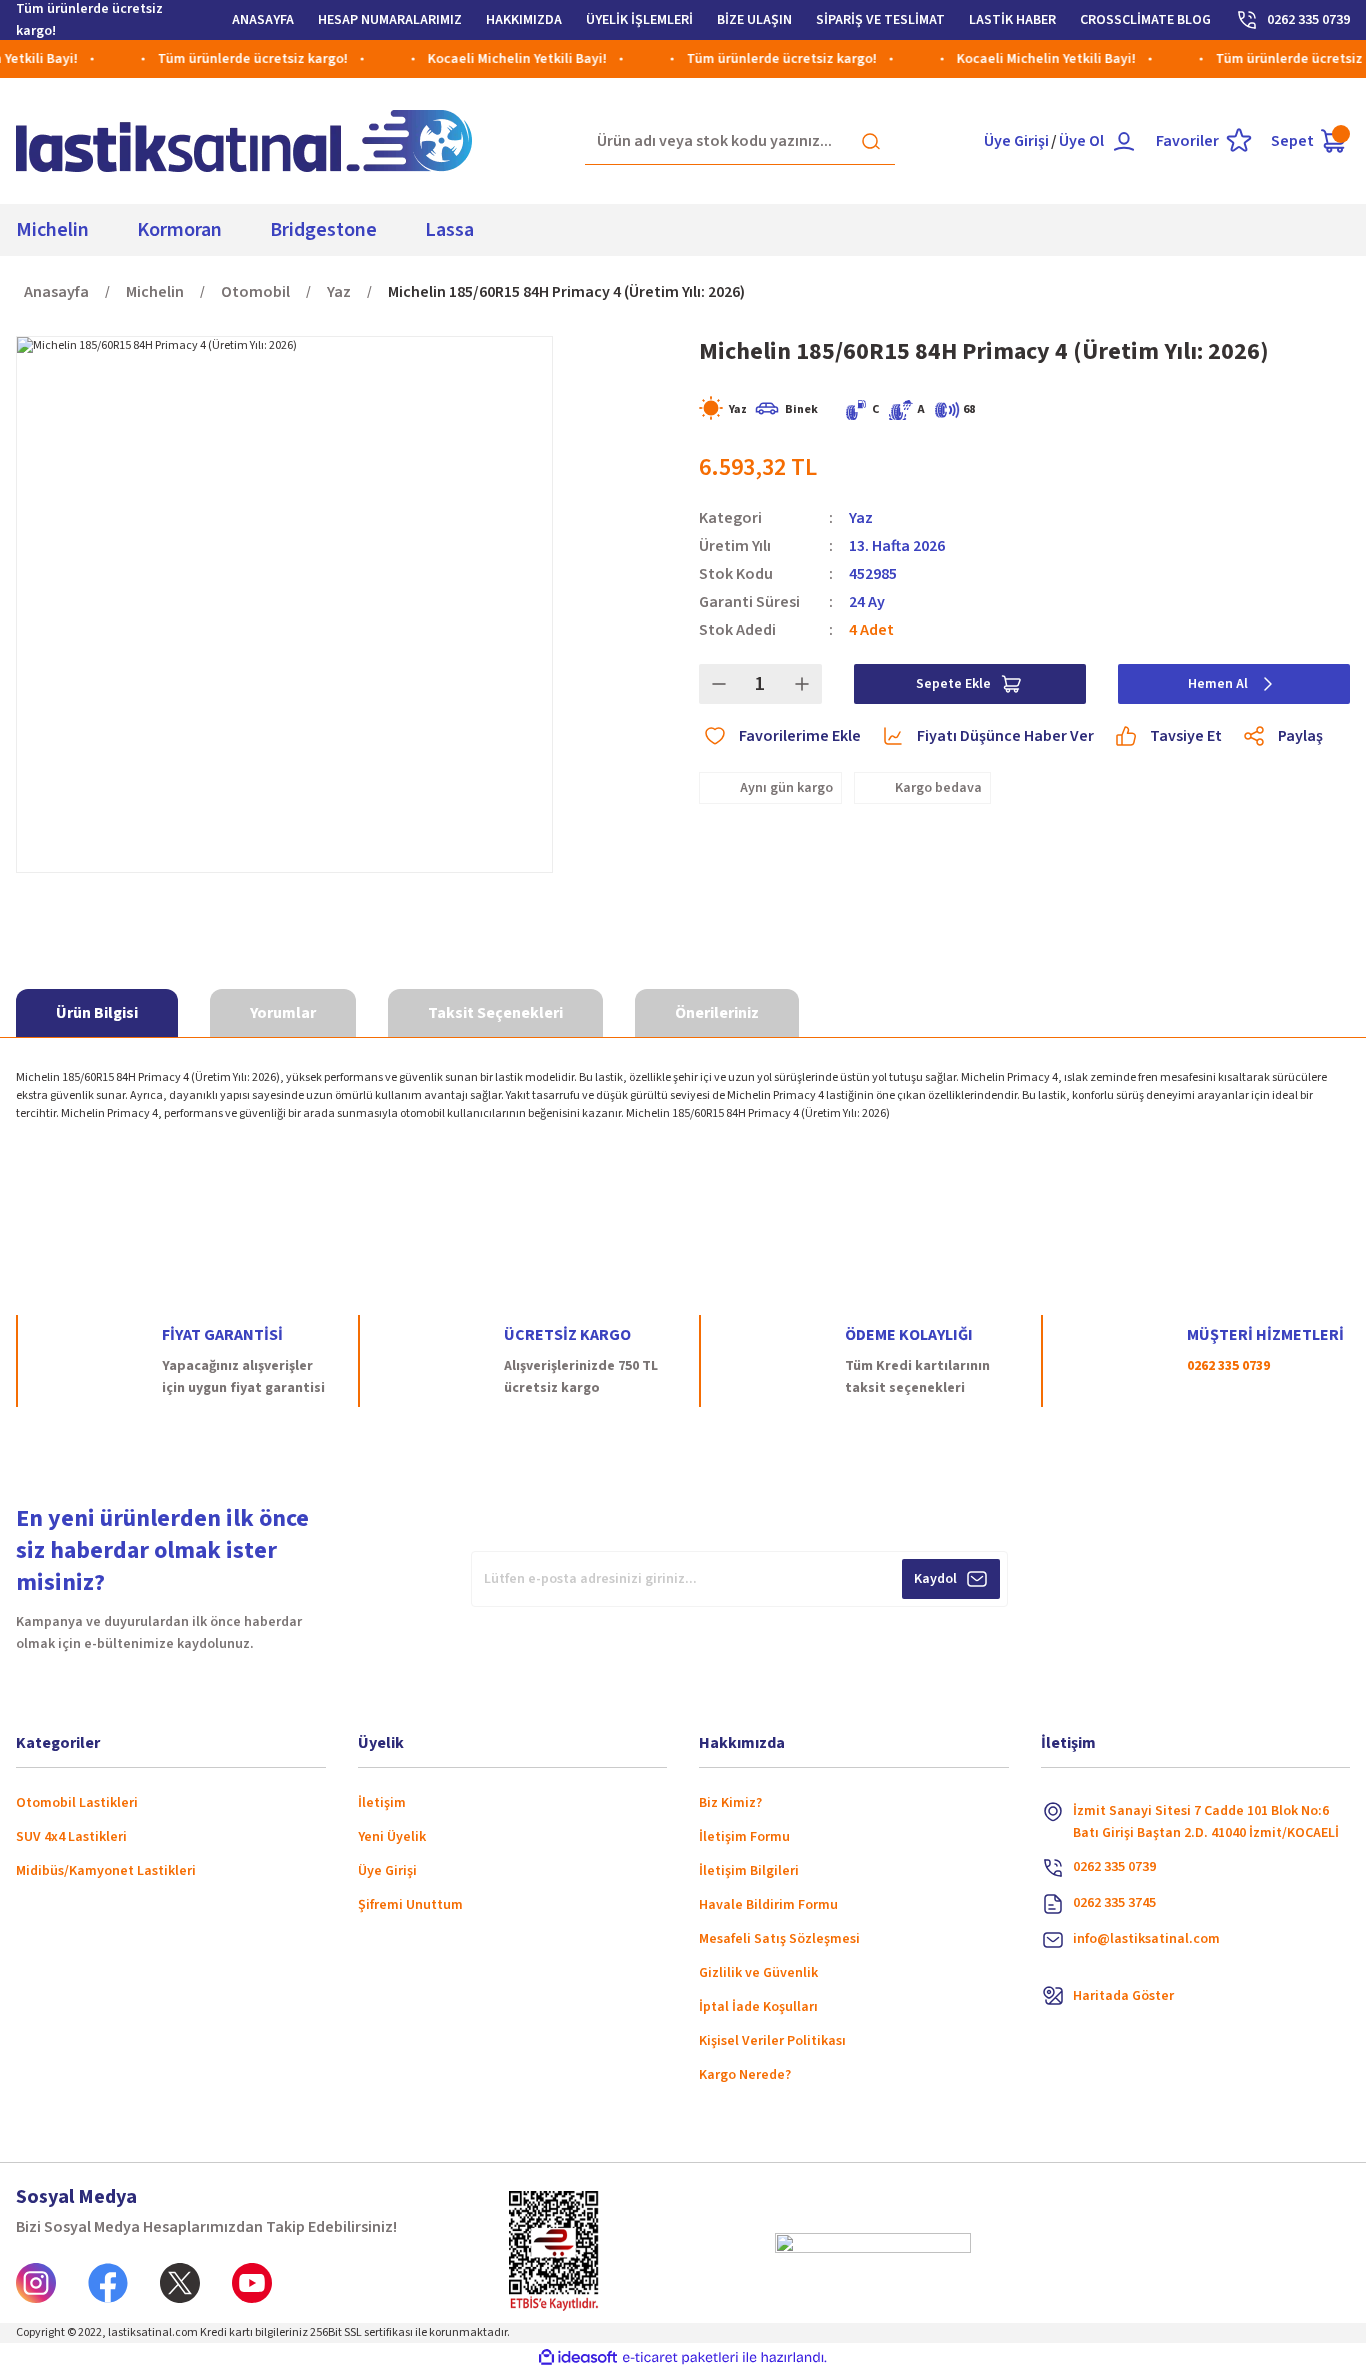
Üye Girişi (1016, 141)
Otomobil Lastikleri (77, 1803)
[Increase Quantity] (802, 684)
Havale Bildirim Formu (768, 1905)
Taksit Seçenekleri (495, 1013)
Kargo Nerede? (745, 2075)
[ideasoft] (578, 2358)
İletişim (382, 1803)
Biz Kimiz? (730, 1803)
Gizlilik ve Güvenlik (758, 1973)
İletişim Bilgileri (749, 1871)
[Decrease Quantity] (719, 684)
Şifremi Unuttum (410, 1905)
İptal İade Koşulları (758, 2007)
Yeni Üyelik (392, 1837)
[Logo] (244, 141)
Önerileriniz (717, 1013)
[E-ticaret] (680, 2358)
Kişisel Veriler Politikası (772, 2041)
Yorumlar (283, 1013)
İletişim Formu (744, 1837)
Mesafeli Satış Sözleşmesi (779, 1939)
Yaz (861, 518)
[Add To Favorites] (780, 736)
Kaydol (935, 1579)
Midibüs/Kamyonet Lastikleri (106, 1871)
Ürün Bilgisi (97, 1013)
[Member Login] (1124, 141)
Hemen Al (1218, 684)
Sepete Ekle (953, 684)
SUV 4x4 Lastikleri (71, 1837)
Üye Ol (1081, 141)
